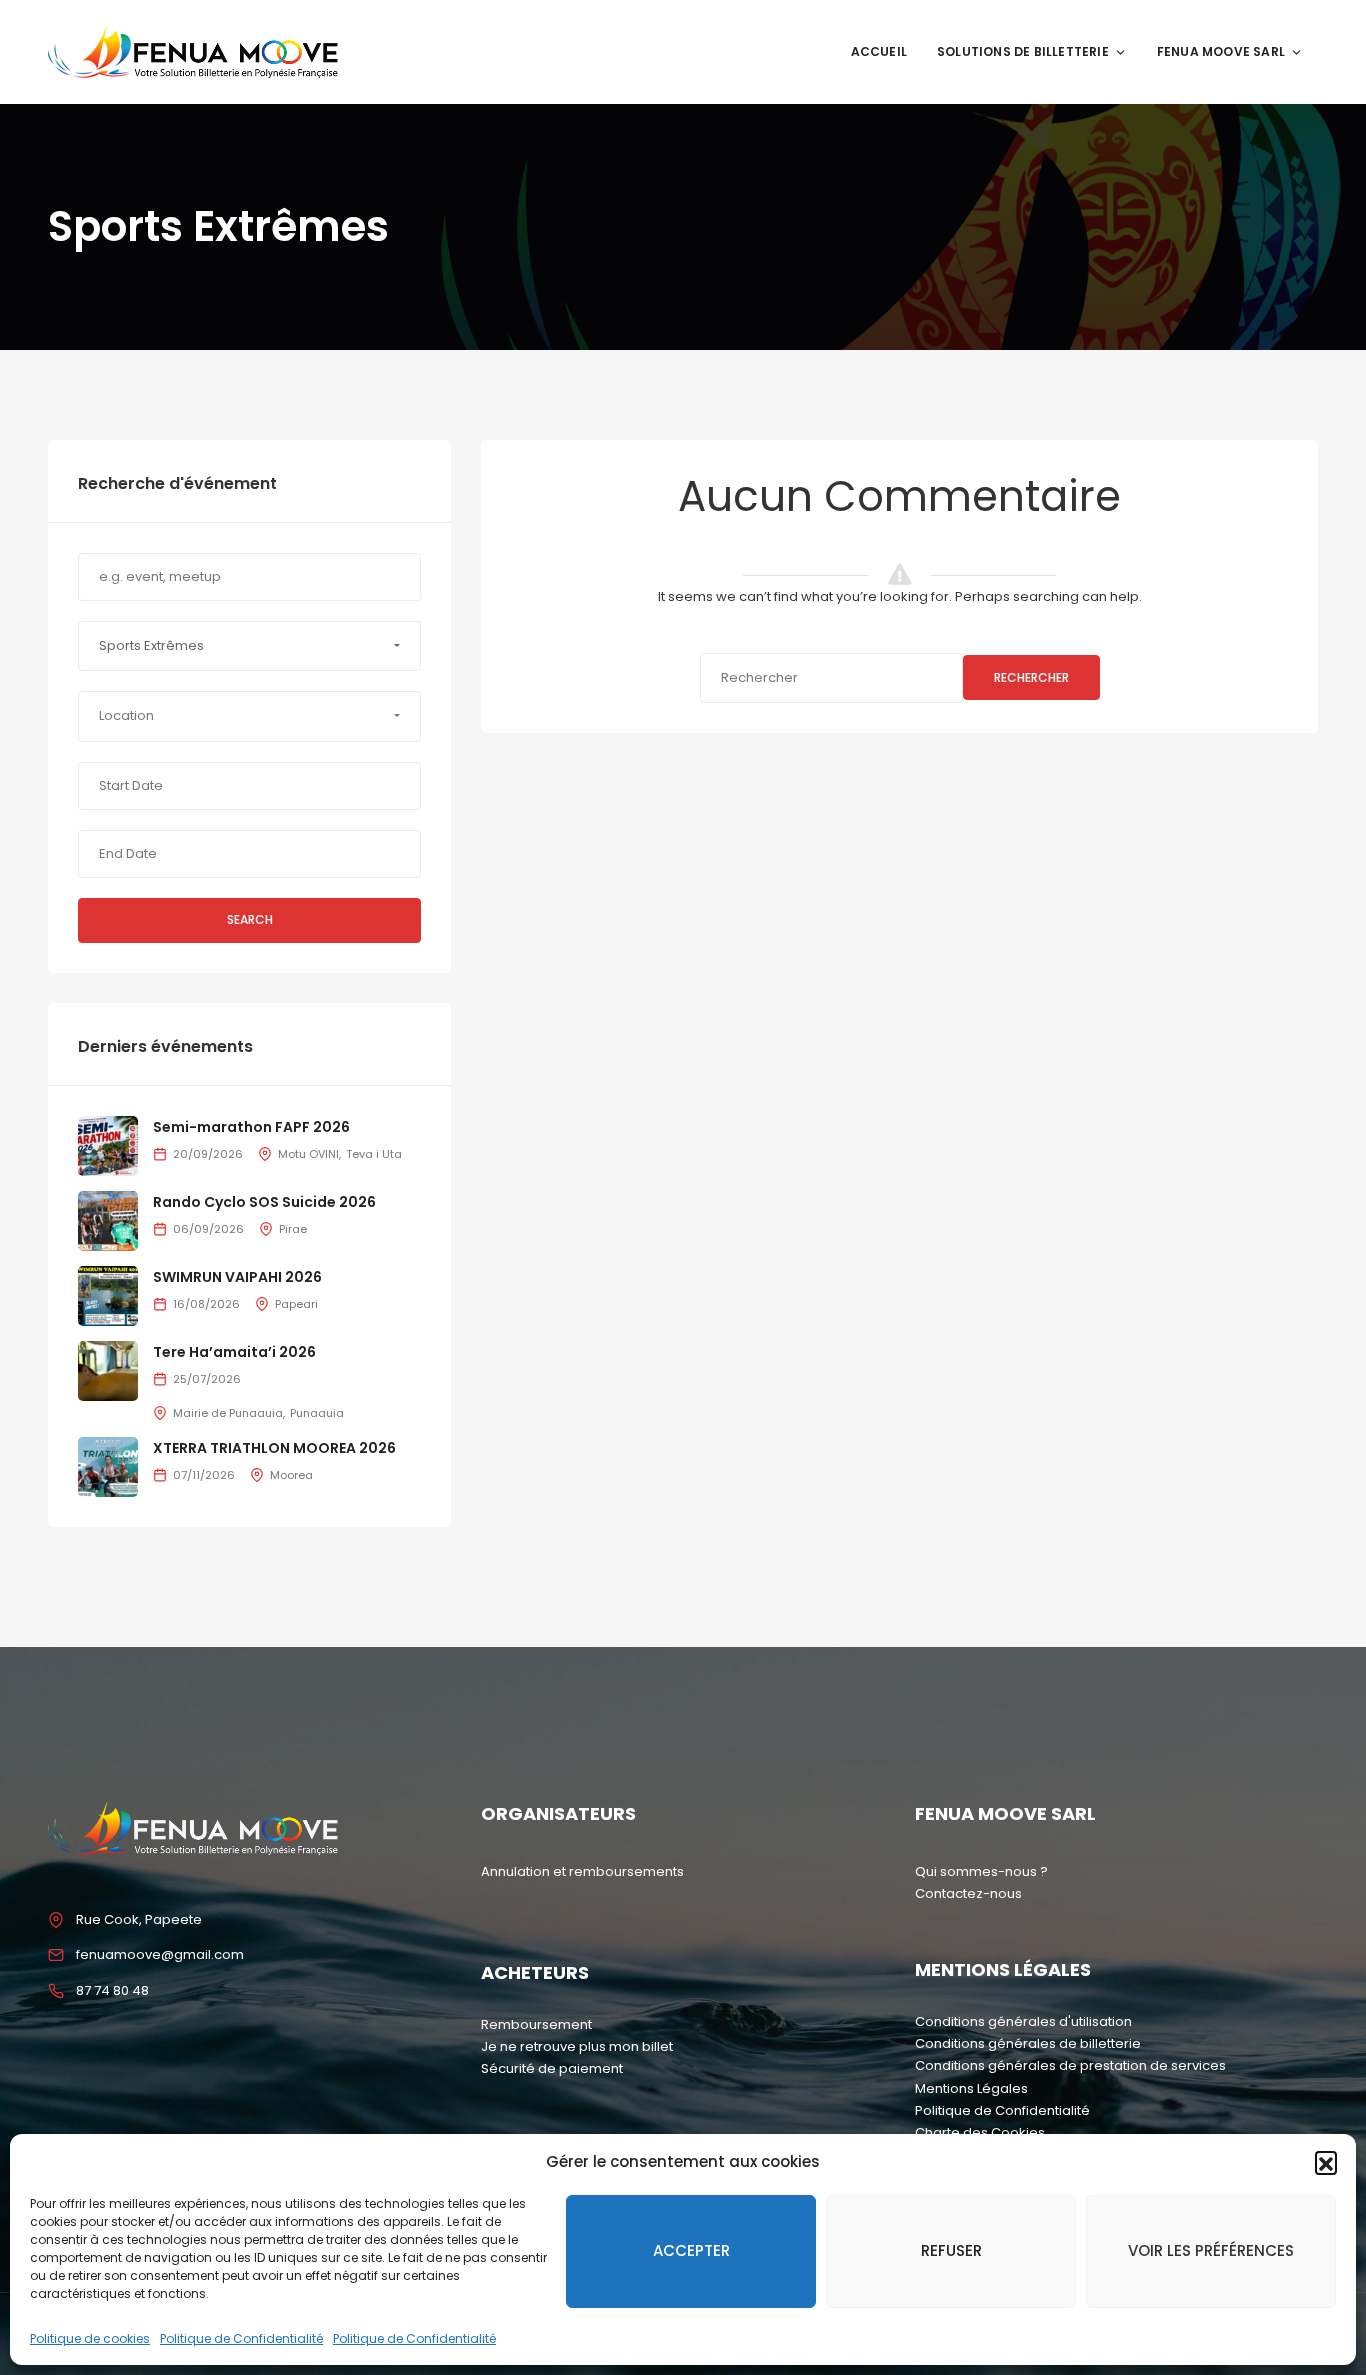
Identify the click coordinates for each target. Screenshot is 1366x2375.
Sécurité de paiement (552, 2068)
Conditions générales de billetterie (1028, 2043)
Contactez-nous (968, 1893)
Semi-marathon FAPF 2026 (251, 1127)
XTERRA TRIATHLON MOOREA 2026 (274, 1448)
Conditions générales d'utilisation (1023, 2021)
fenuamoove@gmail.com (160, 1954)
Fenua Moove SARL (1221, 51)
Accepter (691, 2250)
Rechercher (1031, 677)
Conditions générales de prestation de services (1070, 2065)
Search (250, 919)
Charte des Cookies (980, 2132)
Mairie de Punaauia (228, 1413)
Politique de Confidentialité (241, 2338)
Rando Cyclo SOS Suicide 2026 (264, 1202)
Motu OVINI (308, 1154)
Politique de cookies (90, 2338)
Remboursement (536, 2024)
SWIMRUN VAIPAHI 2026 (237, 1277)
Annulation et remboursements (582, 1871)
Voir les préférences (1211, 2250)
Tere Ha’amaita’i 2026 (234, 1352)
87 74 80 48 (112, 1990)
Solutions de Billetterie (1023, 51)
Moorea (291, 1475)
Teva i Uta (374, 1154)
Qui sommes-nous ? (981, 1871)
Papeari (296, 1304)
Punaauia (317, 1413)
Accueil (879, 51)
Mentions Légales (971, 2088)
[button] (1326, 2162)
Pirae (293, 1229)
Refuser (951, 2250)
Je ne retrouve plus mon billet (577, 2046)
